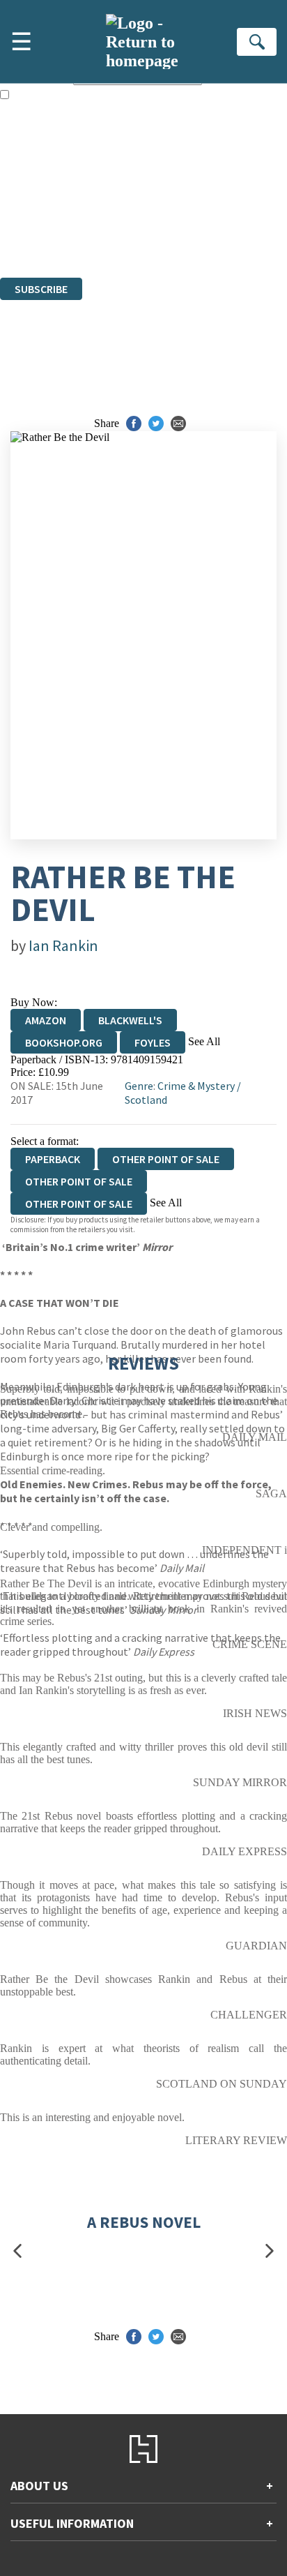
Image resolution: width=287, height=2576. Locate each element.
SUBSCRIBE (41, 289)
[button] (17, 2251)
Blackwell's (130, 1020)
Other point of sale (166, 1159)
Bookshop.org (64, 1042)
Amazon (46, 1020)
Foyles (153, 1042)
